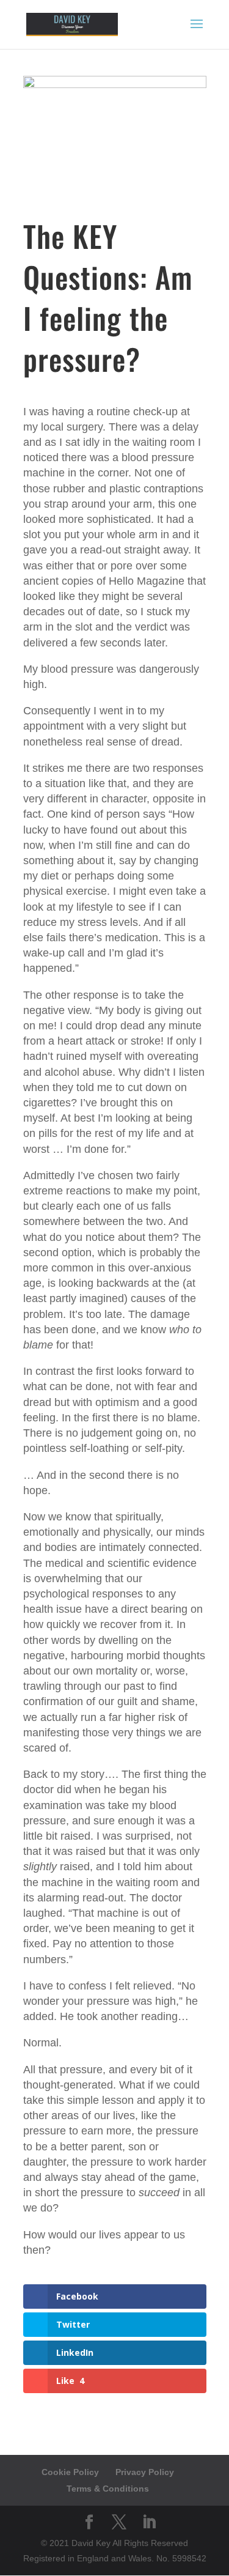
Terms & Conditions (108, 2489)
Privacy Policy (145, 2472)
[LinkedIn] (149, 2523)
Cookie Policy (70, 2472)
